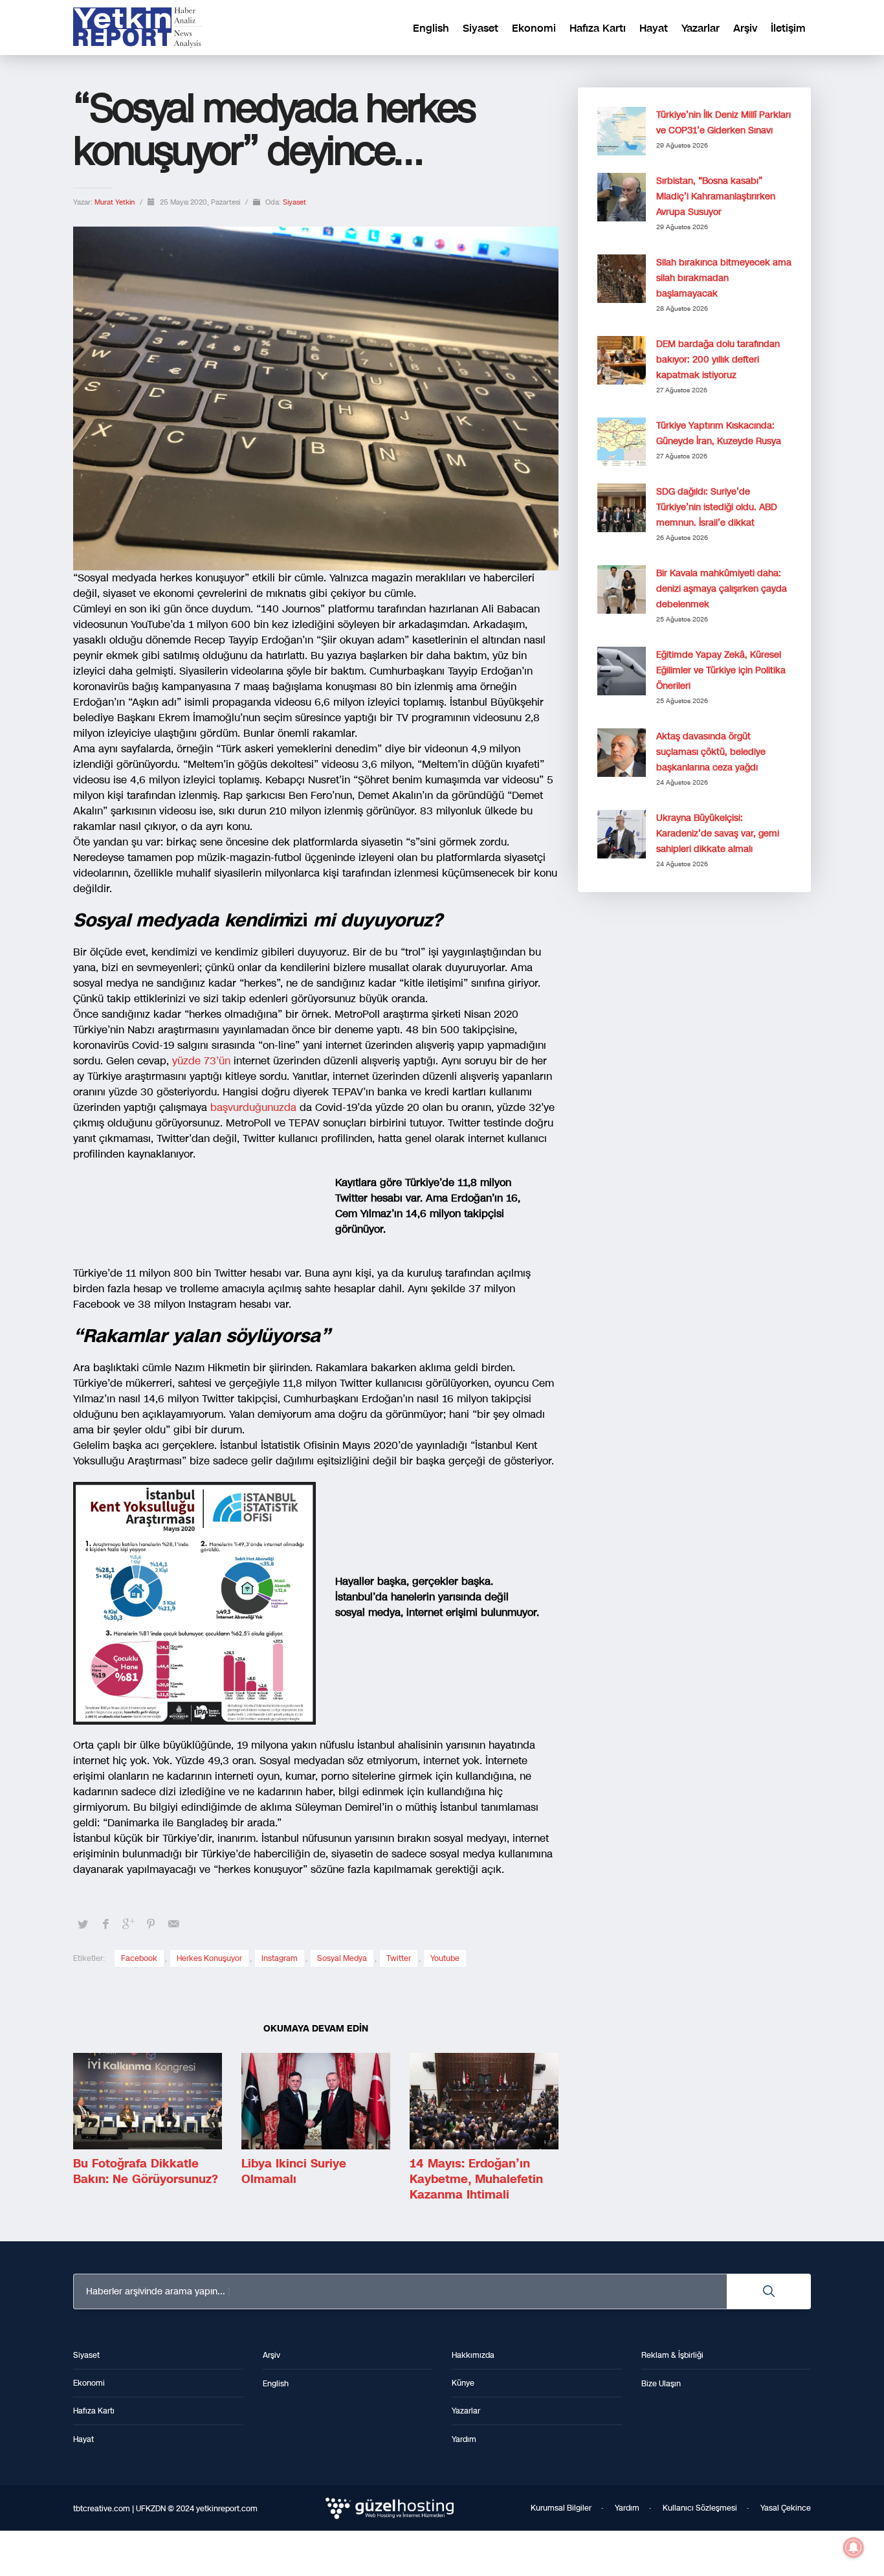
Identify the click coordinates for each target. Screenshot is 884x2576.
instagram (280, 1958)
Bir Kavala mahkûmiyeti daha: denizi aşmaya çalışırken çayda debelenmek (722, 589)
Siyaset (294, 202)
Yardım (627, 2508)
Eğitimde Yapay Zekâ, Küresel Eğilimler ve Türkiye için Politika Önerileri (721, 670)
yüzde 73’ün (203, 1061)
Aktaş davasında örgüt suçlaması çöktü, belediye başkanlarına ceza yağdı (711, 752)
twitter (399, 1958)
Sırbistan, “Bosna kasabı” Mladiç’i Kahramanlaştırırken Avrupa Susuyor (716, 196)
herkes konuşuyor (209, 1958)
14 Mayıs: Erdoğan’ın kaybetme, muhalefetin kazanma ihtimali (476, 2179)
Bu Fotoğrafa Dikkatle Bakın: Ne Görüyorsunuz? (146, 2171)
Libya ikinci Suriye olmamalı (294, 2171)
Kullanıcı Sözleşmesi (700, 2508)
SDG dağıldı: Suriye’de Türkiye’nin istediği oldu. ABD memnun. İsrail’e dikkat (717, 507)
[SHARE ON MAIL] (173, 1924)
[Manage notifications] (854, 2548)
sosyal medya (342, 1958)
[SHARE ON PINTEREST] (151, 1924)
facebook (139, 1958)
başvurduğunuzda (255, 1107)
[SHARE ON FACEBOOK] (105, 1924)
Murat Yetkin (116, 202)
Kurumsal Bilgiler (561, 2508)
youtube (445, 1958)
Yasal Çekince (786, 2508)
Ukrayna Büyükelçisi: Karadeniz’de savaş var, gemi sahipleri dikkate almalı (718, 834)
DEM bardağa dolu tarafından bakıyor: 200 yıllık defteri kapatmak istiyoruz (718, 360)
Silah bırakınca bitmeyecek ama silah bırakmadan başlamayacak (724, 278)
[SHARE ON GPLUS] (128, 1924)
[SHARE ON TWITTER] (83, 1925)
